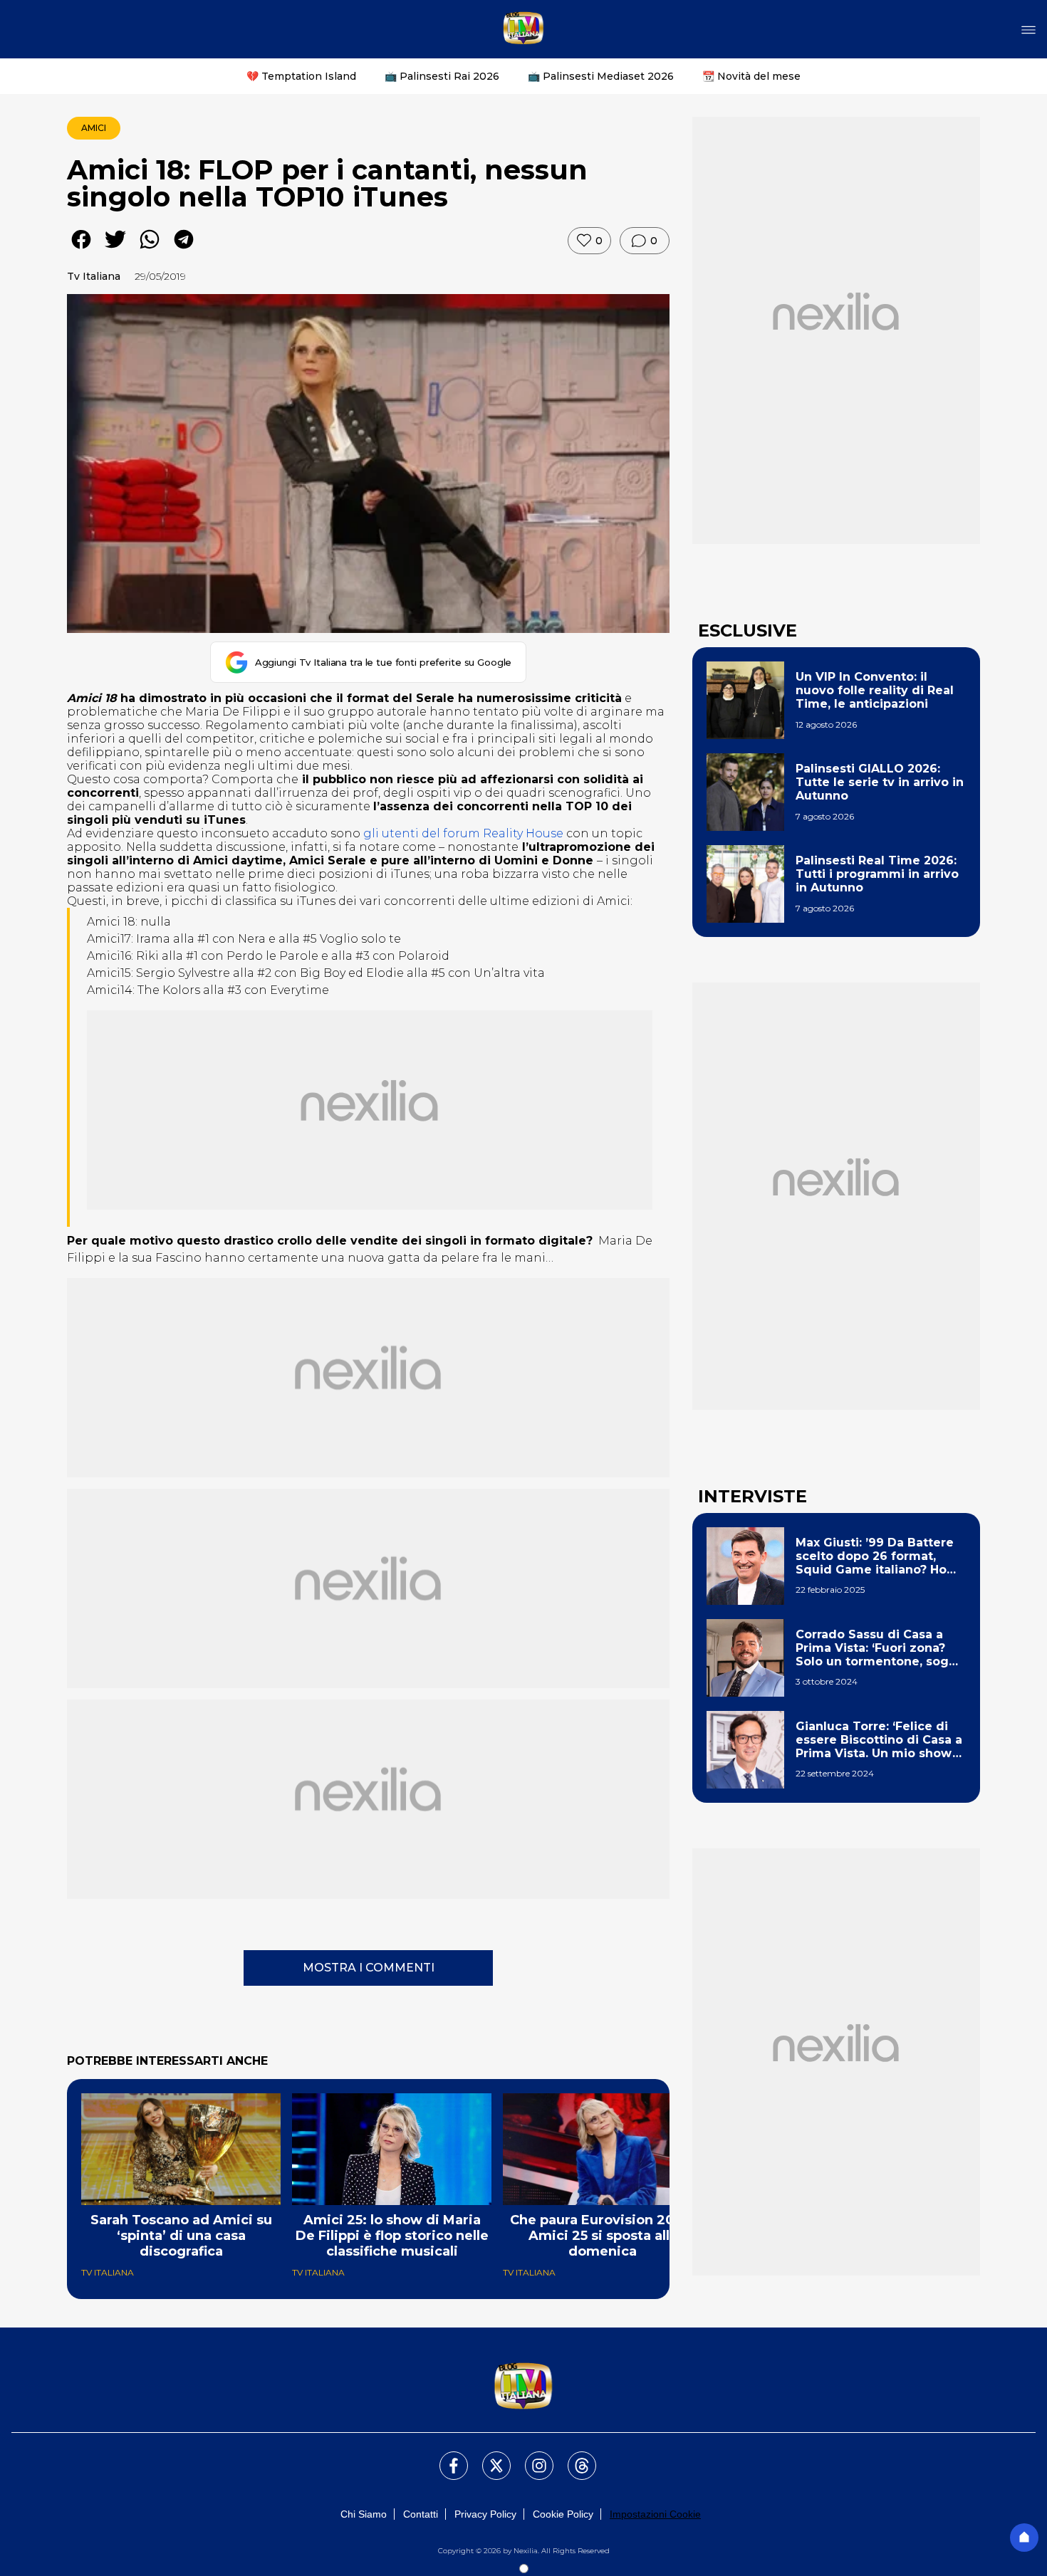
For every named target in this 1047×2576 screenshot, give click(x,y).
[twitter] (115, 250)
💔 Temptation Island (301, 76)
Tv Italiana (94, 276)
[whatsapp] (150, 250)
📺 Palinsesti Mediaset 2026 (601, 76)
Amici (94, 128)
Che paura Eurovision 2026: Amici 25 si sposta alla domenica (603, 2236)
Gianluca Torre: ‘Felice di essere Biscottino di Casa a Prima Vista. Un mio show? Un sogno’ (879, 1740)
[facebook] (81, 250)
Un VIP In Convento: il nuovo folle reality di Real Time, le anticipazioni (875, 690)
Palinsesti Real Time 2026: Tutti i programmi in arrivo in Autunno (877, 874)
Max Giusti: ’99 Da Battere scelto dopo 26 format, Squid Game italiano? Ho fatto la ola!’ (875, 1556)
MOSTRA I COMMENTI (369, 1968)
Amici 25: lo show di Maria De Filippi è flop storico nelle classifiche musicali (392, 2236)
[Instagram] (531, 2457)
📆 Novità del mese (751, 76)
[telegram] (184, 250)
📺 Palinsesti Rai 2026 (442, 76)
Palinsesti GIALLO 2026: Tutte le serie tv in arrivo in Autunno (880, 782)
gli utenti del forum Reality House (463, 833)
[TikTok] (573, 2457)
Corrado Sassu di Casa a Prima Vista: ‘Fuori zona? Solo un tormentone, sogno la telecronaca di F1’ (880, 1648)
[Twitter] (488, 2457)
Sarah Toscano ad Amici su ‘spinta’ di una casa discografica (181, 2236)
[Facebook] (445, 2457)
